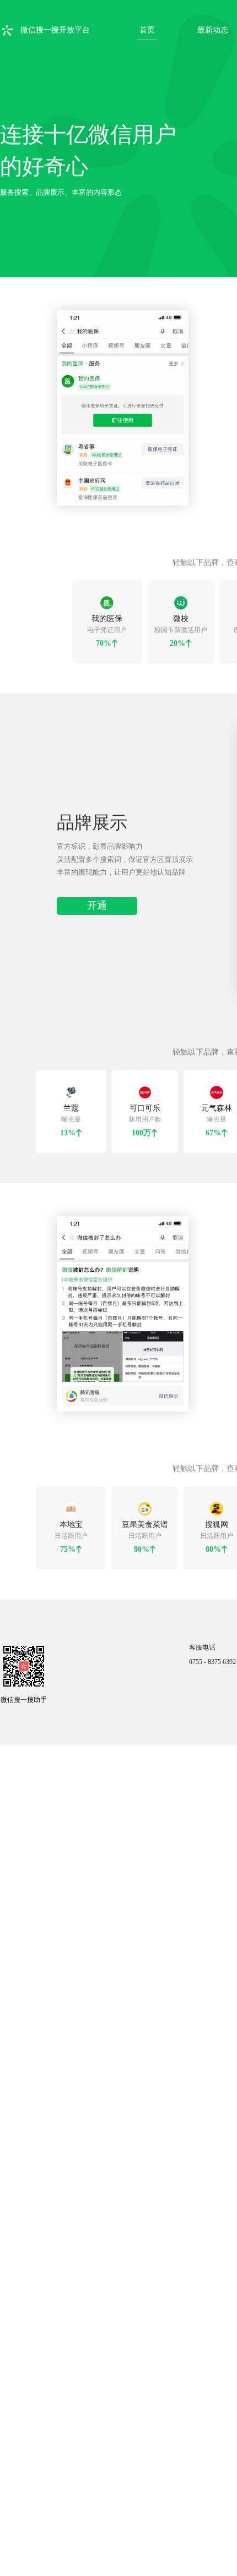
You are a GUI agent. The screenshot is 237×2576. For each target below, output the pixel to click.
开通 (97, 941)
